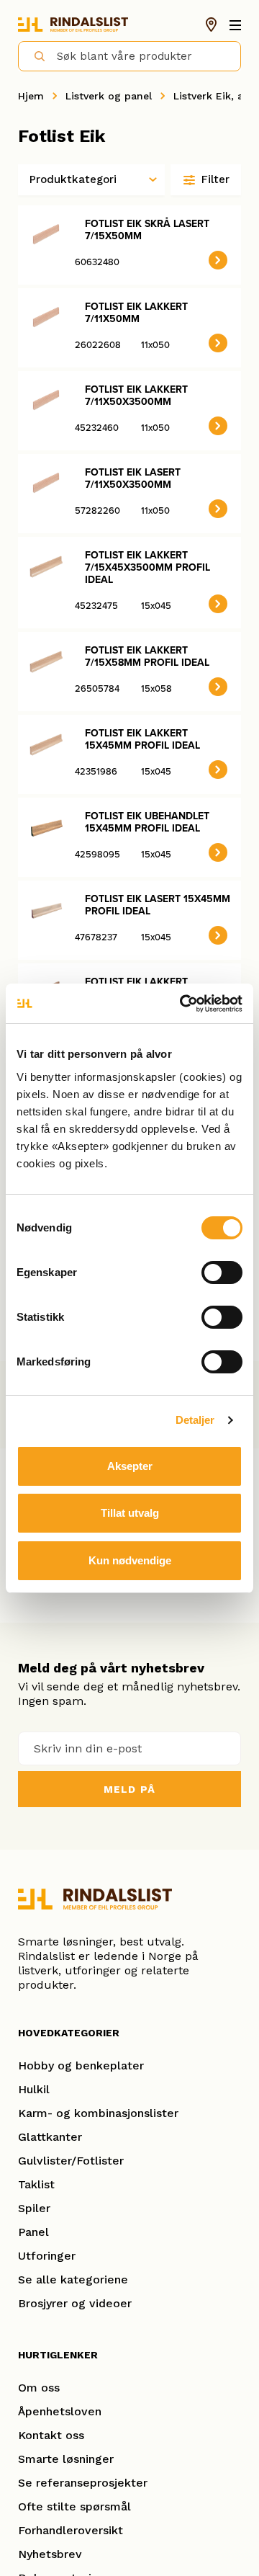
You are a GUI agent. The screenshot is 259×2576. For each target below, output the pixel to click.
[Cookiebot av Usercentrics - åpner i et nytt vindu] (183, 1004)
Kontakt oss (51, 2435)
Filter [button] (215, 179)
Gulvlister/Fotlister (71, 2161)
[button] (218, 260)
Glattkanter (50, 2137)
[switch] (222, 1273)
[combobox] (129, 56)
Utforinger (47, 2256)
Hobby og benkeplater (81, 2065)
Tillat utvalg (130, 1513)
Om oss (39, 2388)
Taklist (36, 2184)
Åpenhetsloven (60, 2411)
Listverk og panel (109, 96)
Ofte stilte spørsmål (74, 2506)
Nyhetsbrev (50, 2554)
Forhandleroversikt (71, 2530)
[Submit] (33, 55)
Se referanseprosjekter (83, 2483)
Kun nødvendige (130, 1560)
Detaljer (195, 1420)
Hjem (31, 96)
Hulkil (34, 2089)
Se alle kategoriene (73, 2279)
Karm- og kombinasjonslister (98, 2113)
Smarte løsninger (66, 2459)
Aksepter (130, 1466)
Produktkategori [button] (73, 179)
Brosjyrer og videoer (75, 2303)
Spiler (34, 2208)
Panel (33, 2232)
